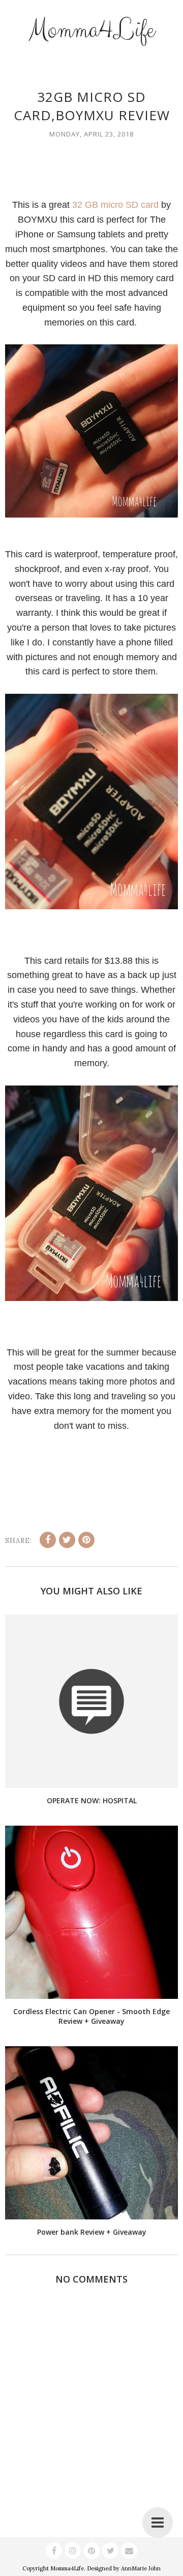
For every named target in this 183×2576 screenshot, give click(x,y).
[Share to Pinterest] (86, 1540)
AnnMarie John (141, 2568)
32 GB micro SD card (115, 205)
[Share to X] (67, 1540)
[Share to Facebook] (48, 1540)
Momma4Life (91, 30)
